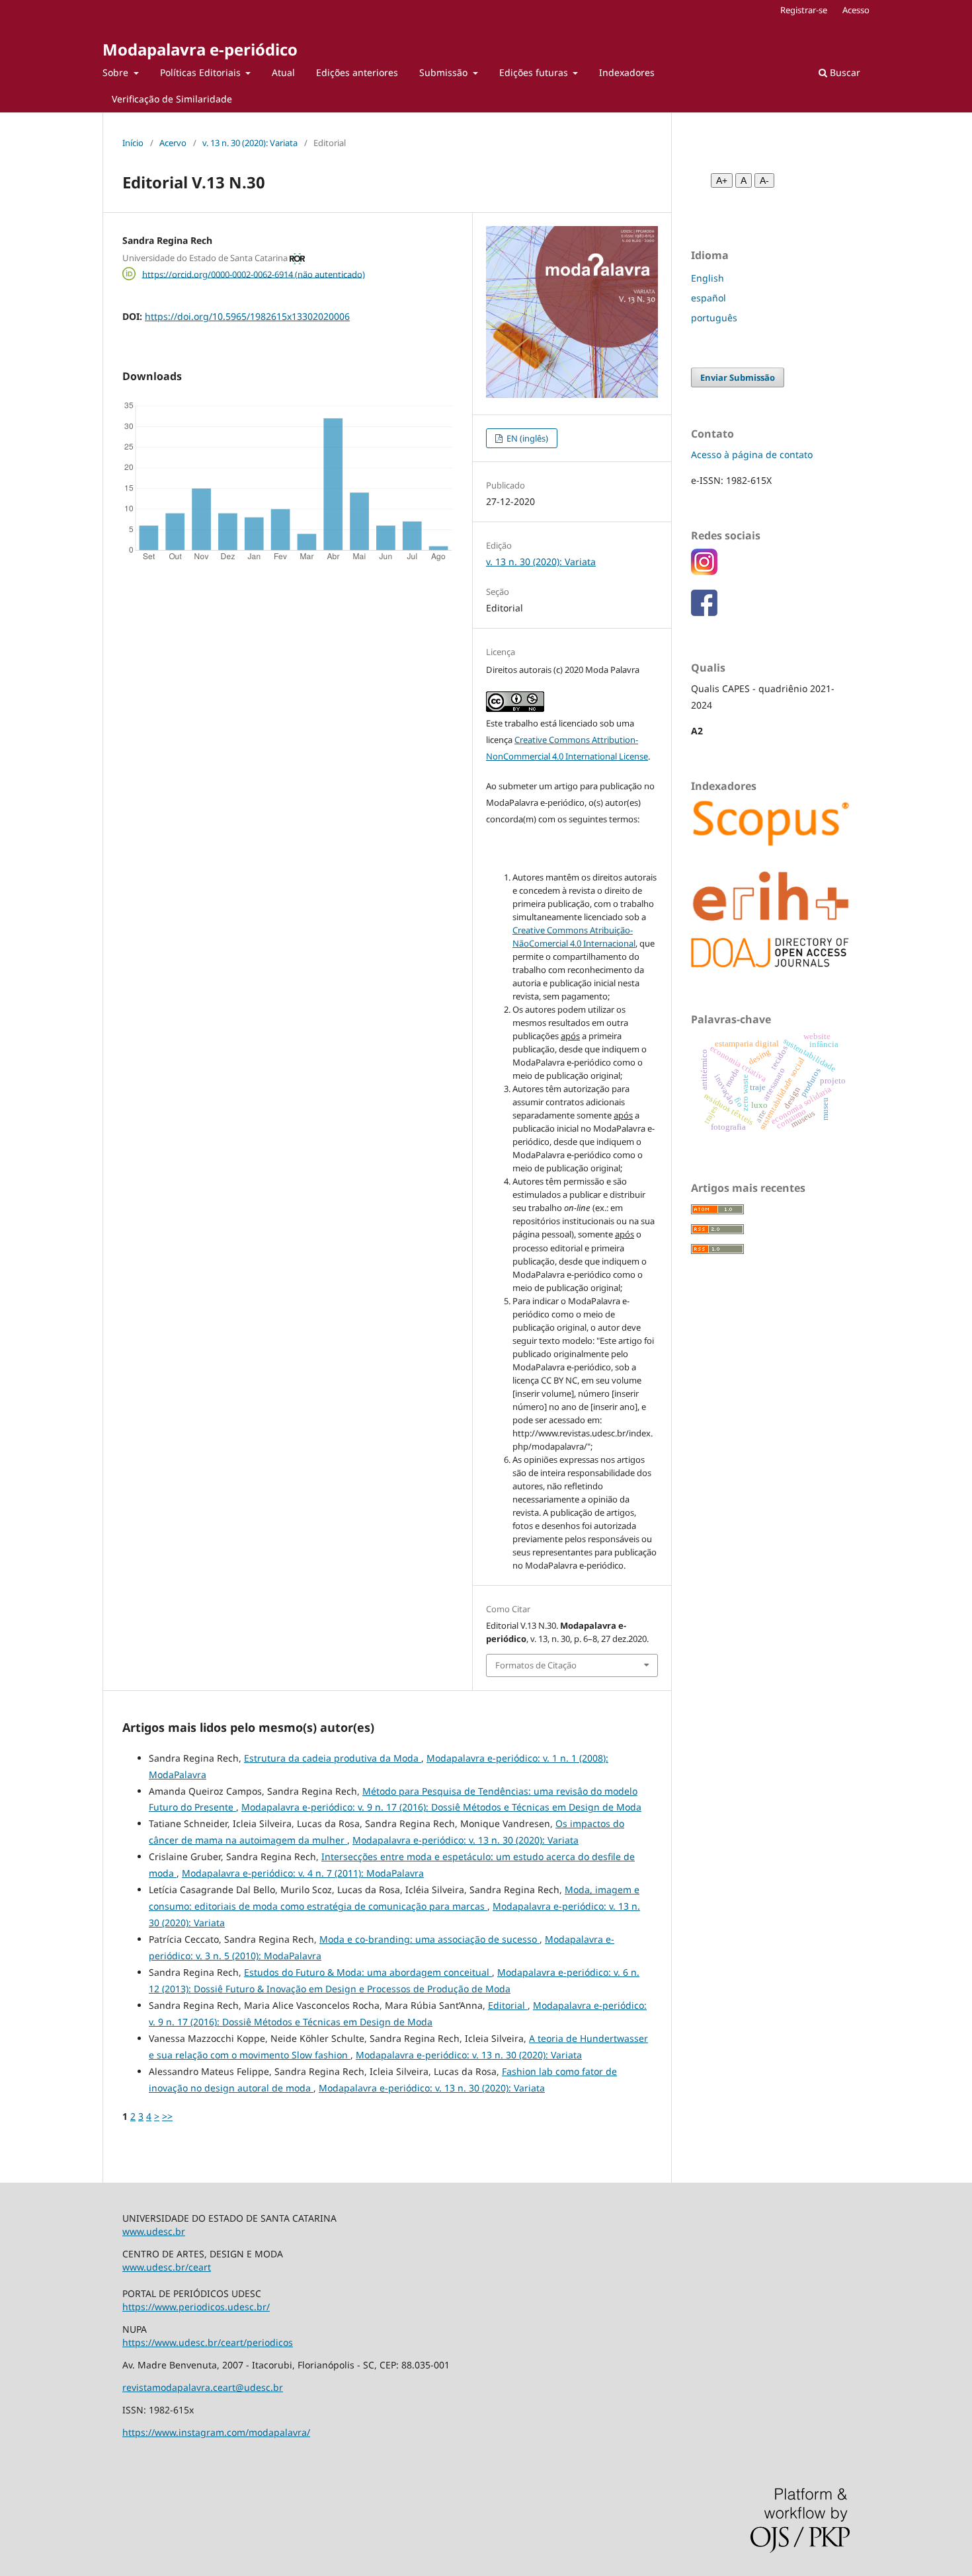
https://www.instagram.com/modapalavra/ (216, 2432)
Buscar (844, 72)
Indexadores (627, 72)
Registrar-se (804, 10)
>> (167, 2116)
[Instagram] (704, 571)
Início (133, 143)
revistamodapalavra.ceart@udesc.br (203, 2387)
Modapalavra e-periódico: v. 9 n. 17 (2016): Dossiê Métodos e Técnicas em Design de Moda (441, 1807)
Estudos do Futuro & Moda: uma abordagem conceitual (368, 1972)
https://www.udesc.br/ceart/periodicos (208, 2342)
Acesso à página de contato (752, 454)
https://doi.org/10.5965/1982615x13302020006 (247, 316)
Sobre (117, 72)
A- (764, 180)
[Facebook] (704, 612)
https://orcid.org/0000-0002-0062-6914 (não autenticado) (254, 274)
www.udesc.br (154, 2231)
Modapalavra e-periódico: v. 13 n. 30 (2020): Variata (466, 1840)
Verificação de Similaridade (172, 99)
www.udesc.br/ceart (167, 2267)
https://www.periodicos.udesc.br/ (196, 2307)
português (714, 318)
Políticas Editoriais (202, 72)
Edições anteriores (357, 72)
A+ (722, 180)
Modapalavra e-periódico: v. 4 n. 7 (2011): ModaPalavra (303, 1873)
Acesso (856, 10)
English (708, 278)
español (709, 298)
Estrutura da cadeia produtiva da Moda (333, 1758)
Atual (283, 72)
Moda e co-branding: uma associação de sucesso (429, 1939)
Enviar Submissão (738, 377)
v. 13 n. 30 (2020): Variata (250, 143)
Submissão (445, 72)
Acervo (173, 143)
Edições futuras (535, 72)
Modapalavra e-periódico (200, 49)
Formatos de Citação (536, 1665)
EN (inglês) (526, 438)
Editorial (508, 2005)
